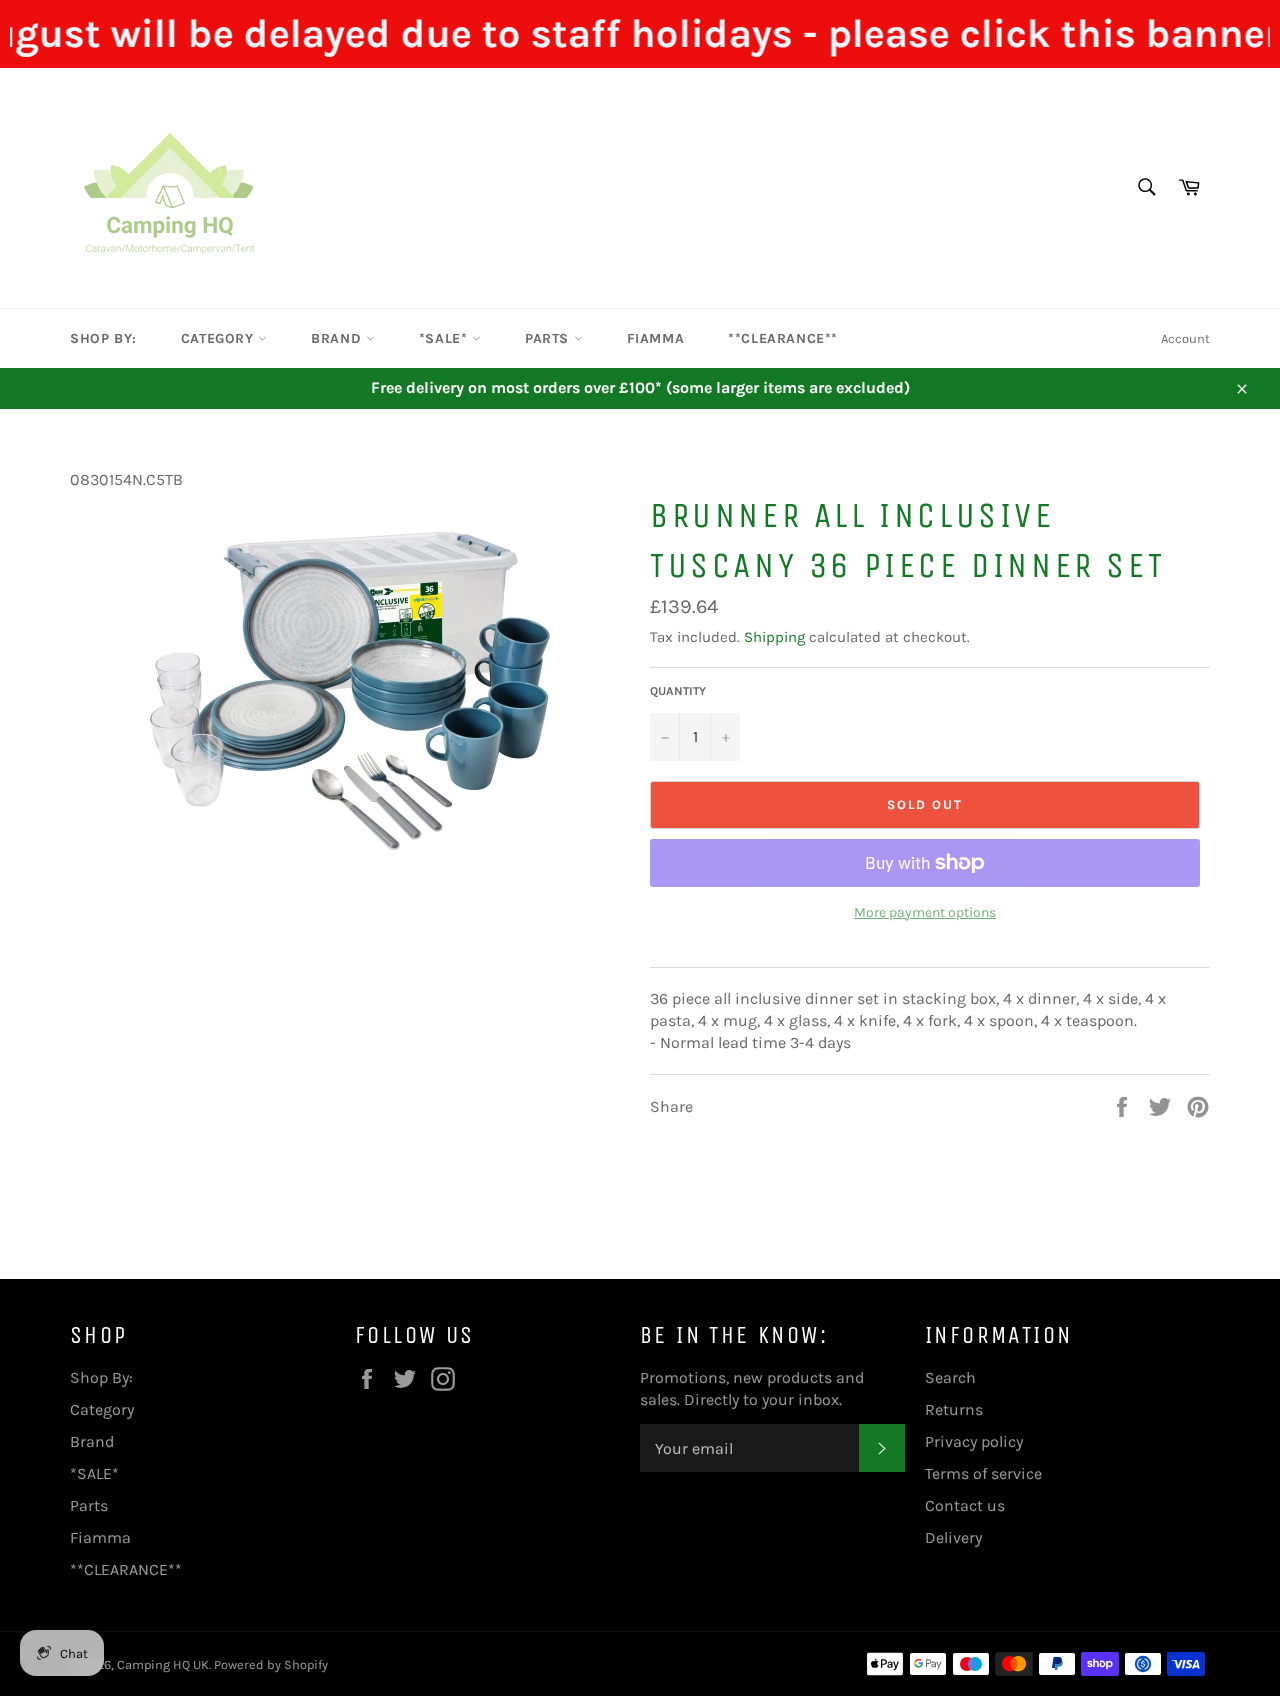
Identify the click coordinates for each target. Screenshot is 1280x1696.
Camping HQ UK (163, 1664)
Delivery (953, 1537)
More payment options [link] (925, 912)
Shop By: (103, 338)
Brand (338, 338)
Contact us (965, 1505)
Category (219, 338)
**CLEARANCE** (783, 338)
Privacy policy (974, 1441)
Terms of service (983, 1473)
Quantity (678, 691)
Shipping (774, 637)
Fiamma (656, 338)
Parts (549, 338)
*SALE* (445, 338)
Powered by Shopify (271, 1664)
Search (950, 1377)
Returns (954, 1409)
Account (1185, 338)
